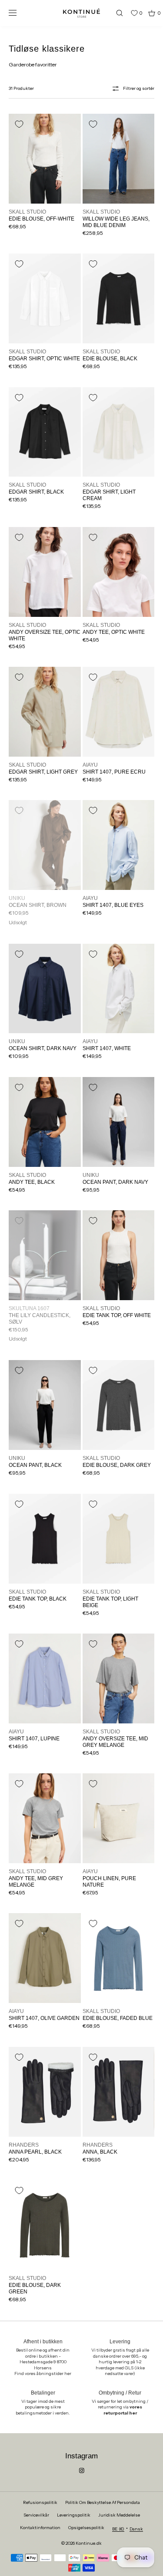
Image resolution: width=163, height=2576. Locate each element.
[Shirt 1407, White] (119, 989)
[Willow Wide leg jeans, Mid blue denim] (119, 159)
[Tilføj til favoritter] (19, 124)
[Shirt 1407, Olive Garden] (45, 1958)
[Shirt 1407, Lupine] (45, 1678)
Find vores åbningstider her (43, 2373)
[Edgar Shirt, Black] (45, 432)
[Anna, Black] (119, 2092)
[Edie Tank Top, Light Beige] (119, 1539)
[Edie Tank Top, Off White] (119, 1255)
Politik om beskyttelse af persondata (103, 2502)
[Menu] (19, 13)
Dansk (136, 2529)
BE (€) (118, 2529)
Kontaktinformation (40, 2528)
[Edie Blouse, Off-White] (45, 159)
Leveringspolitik (74, 2515)
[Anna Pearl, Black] (45, 2092)
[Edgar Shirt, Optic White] (45, 298)
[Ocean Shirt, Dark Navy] (45, 989)
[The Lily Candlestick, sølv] (45, 1255)
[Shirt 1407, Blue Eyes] (119, 845)
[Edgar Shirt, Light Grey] (45, 712)
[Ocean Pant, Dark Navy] (119, 1122)
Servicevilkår (36, 2515)
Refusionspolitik (40, 2502)
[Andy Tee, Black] (45, 1122)
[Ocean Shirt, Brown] (45, 845)
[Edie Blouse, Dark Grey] (119, 1405)
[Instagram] (82, 2471)
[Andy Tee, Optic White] (119, 572)
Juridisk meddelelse (119, 2515)
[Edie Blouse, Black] (119, 298)
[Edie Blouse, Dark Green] (45, 2225)
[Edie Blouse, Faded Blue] (119, 1958)
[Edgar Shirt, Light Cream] (119, 432)
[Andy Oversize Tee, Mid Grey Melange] (119, 1678)
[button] (116, 13)
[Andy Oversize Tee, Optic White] (45, 572)
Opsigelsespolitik (86, 2528)
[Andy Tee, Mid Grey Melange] (45, 1818)
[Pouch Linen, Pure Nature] (119, 1818)
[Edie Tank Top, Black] (45, 1539)
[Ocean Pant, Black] (45, 1405)
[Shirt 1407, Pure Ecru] (119, 712)
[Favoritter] (128, 13)
